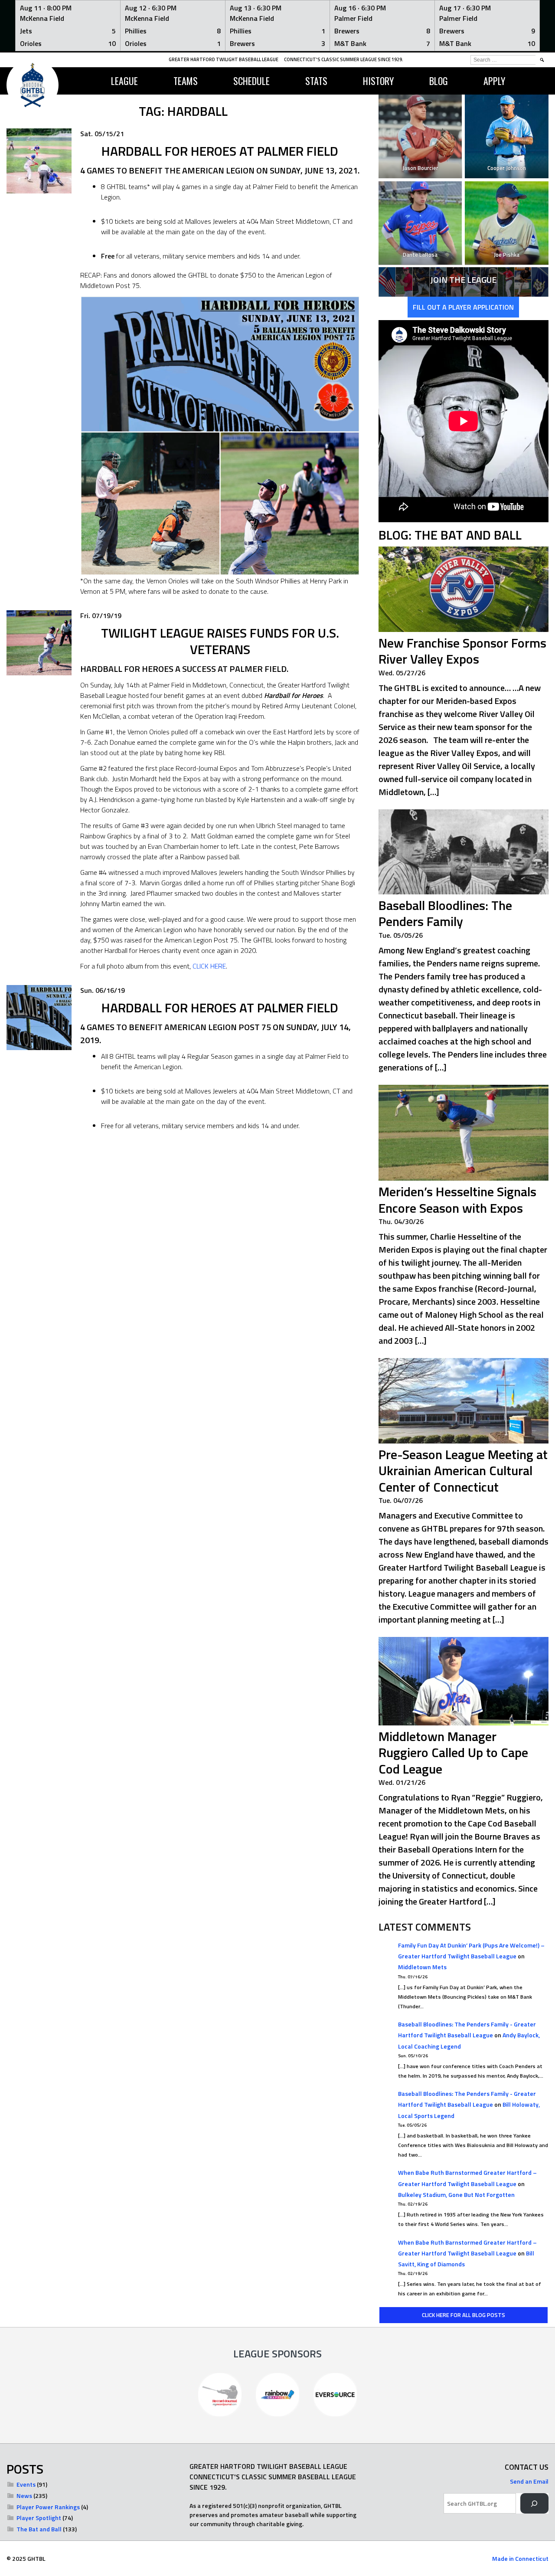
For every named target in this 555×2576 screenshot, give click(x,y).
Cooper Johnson (507, 168)
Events (26, 2484)
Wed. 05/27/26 (402, 673)
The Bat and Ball (39, 2529)
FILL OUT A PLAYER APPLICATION (463, 307)
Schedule (251, 81)
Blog (439, 81)
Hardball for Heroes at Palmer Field (220, 1008)
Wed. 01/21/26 (402, 1782)
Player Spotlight (39, 2518)
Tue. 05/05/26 (401, 935)
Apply (494, 81)
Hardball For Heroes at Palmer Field (220, 151)
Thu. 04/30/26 (401, 1221)
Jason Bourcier (420, 168)
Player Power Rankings (48, 2507)
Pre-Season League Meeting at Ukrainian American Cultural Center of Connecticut (463, 1471)
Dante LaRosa (420, 255)
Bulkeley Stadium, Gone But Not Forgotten (456, 2195)
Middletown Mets (422, 1967)
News (24, 2496)
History (378, 81)
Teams (186, 81)
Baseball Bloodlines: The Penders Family (445, 913)
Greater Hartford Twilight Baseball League (224, 59)
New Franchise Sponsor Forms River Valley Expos (462, 651)
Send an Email (529, 2481)
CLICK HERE (209, 966)
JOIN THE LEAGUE (463, 280)
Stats (316, 81)
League (124, 81)
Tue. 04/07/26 (401, 1500)
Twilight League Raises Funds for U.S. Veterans (220, 641)
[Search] (534, 2503)
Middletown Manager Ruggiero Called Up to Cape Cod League (453, 1753)
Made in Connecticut (520, 2558)
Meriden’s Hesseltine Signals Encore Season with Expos (457, 1200)
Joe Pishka (507, 255)
